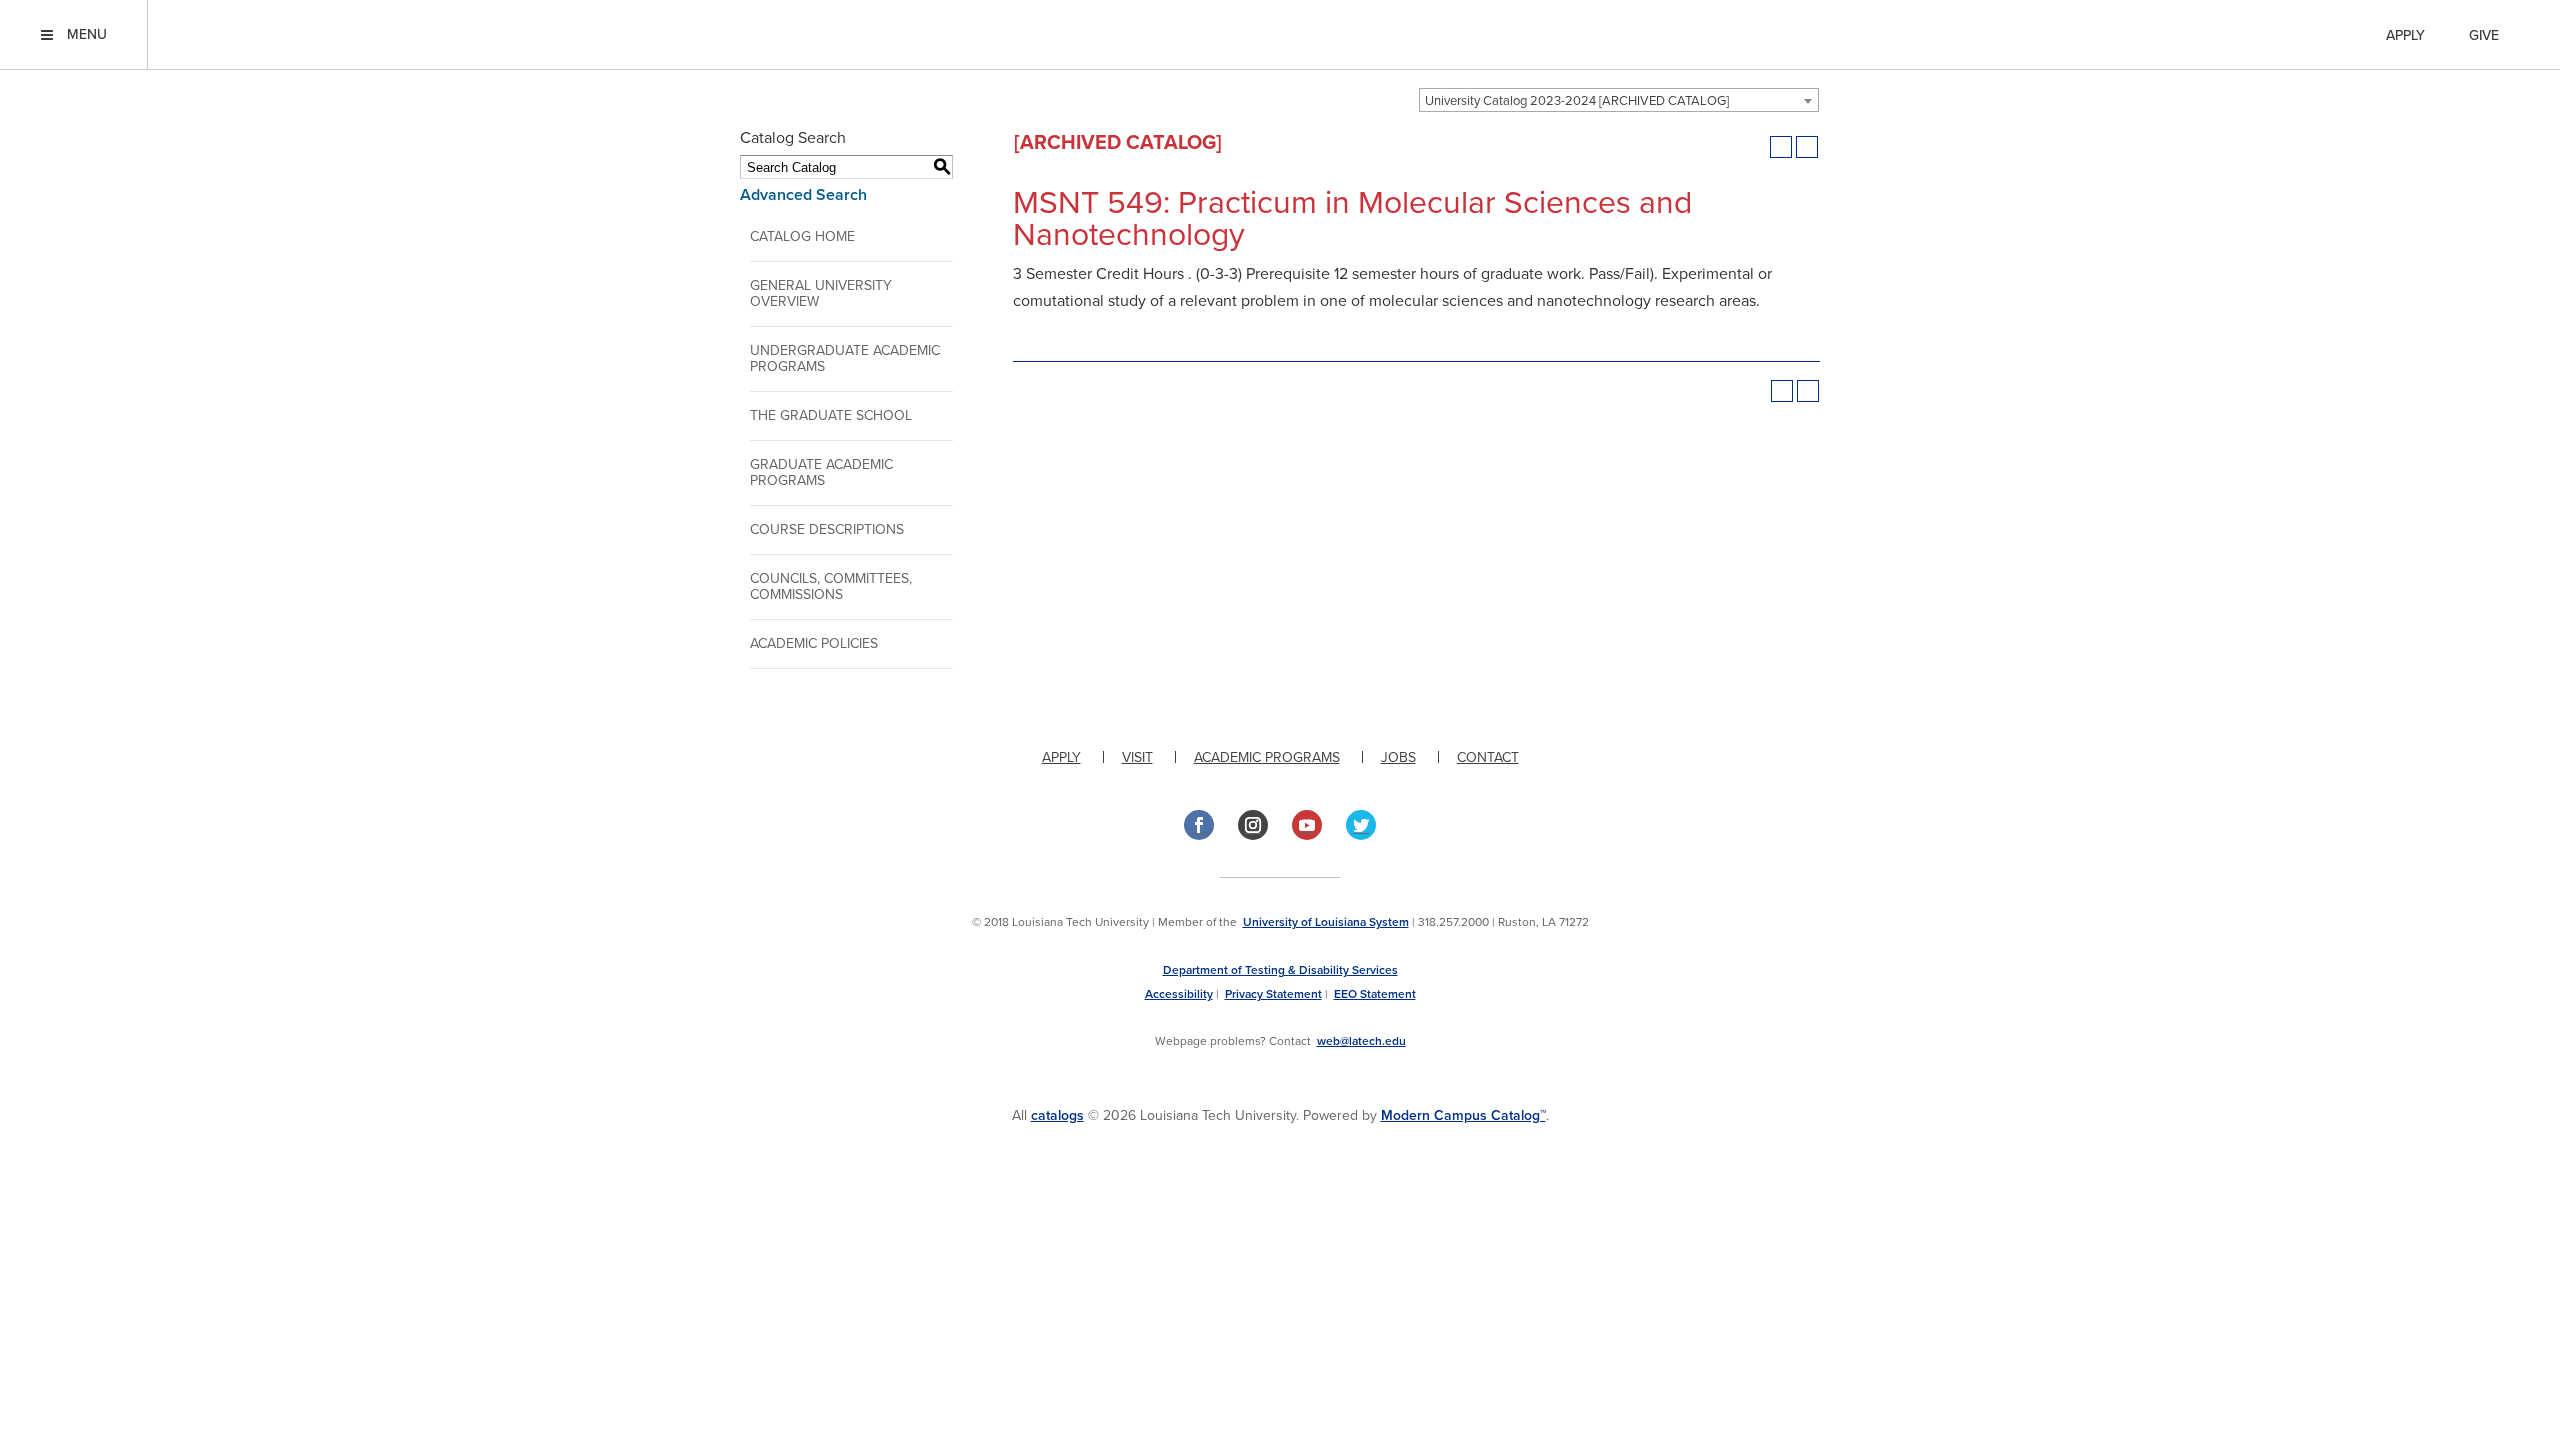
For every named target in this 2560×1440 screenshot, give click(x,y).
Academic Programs (1267, 757)
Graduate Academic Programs (821, 472)
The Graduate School (831, 415)
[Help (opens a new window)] (1807, 147)
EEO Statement (1375, 994)
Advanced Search (803, 195)
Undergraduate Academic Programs (845, 358)
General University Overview (821, 293)
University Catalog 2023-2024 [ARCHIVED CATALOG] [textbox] (1577, 101)
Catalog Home (802, 236)
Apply (2405, 35)
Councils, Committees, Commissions (831, 586)
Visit (1137, 757)
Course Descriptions (827, 529)
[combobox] (1619, 100)
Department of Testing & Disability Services (1280, 970)
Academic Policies (814, 643)
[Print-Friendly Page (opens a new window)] (1781, 147)
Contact (1488, 757)
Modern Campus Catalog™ (1463, 1115)
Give (2484, 35)
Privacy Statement (1273, 994)
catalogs (1057, 1115)
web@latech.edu (1361, 1041)
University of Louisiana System (1326, 922)
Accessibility (1179, 994)
